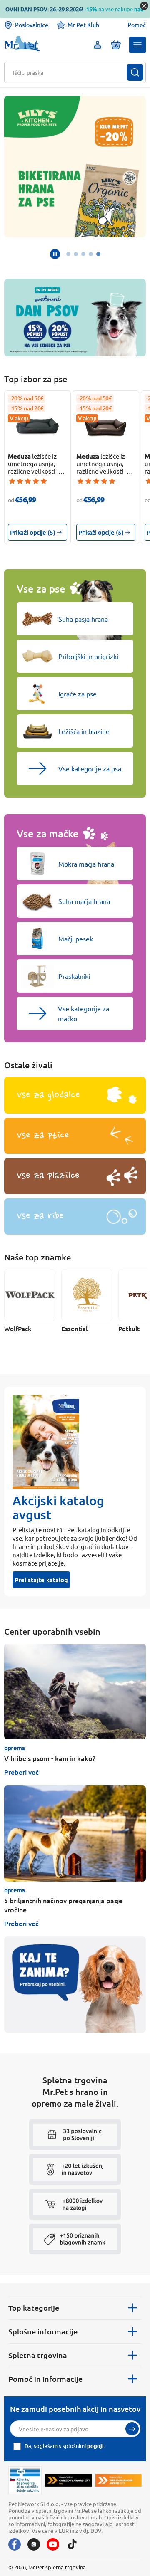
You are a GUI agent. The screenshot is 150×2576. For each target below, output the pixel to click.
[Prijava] (132, 2429)
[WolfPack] (30, 1295)
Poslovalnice (32, 25)
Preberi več (21, 1772)
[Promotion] (75, 1984)
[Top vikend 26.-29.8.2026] (75, 318)
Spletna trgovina (38, 2355)
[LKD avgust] (75, 167)
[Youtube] (53, 2544)
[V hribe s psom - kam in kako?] (75, 1691)
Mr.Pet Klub (83, 25)
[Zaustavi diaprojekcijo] (55, 254)
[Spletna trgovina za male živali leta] (68, 2480)
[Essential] (87, 1295)
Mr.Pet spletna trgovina (57, 2567)
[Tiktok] (72, 2544)
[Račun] (97, 45)
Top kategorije (34, 2308)
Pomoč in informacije (45, 2379)
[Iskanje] (135, 72)
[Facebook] (15, 2544)
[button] (137, 45)
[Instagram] (34, 2544)
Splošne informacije (43, 2331)
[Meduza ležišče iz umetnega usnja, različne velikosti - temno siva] (38, 426)
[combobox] (70, 72)
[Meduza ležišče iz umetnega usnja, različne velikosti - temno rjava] (106, 426)
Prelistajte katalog (41, 1580)
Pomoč (137, 25)
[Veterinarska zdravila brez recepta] (25, 2480)
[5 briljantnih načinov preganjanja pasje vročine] (75, 1833)
